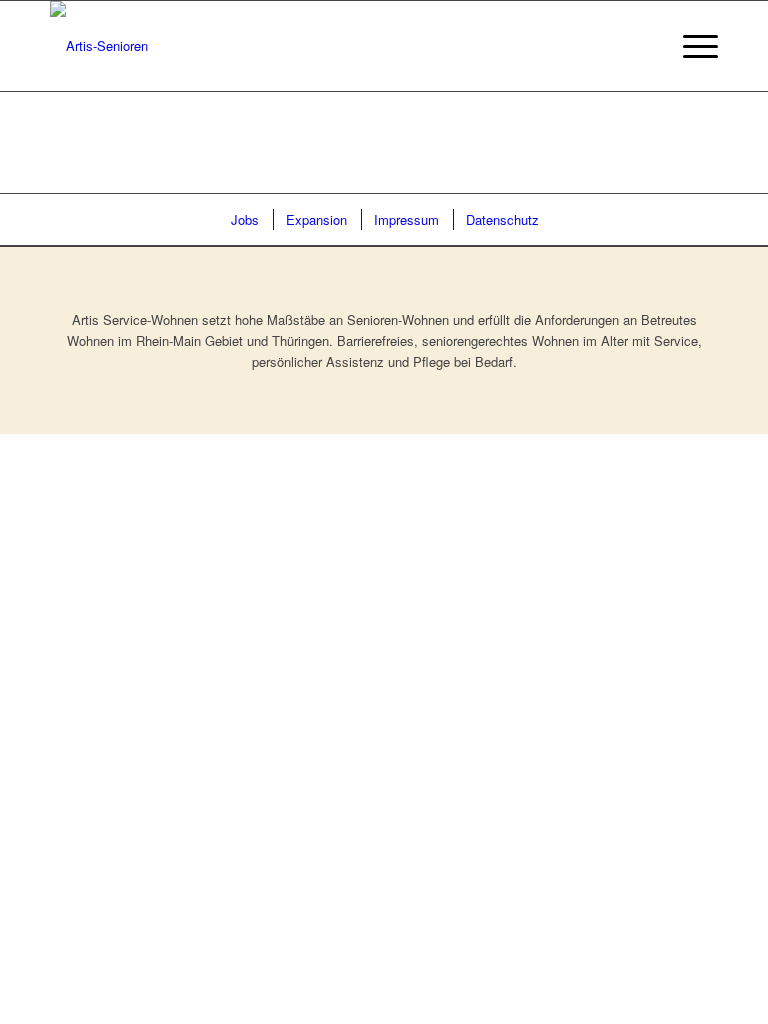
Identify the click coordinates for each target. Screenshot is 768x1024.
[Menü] (690, 46)
